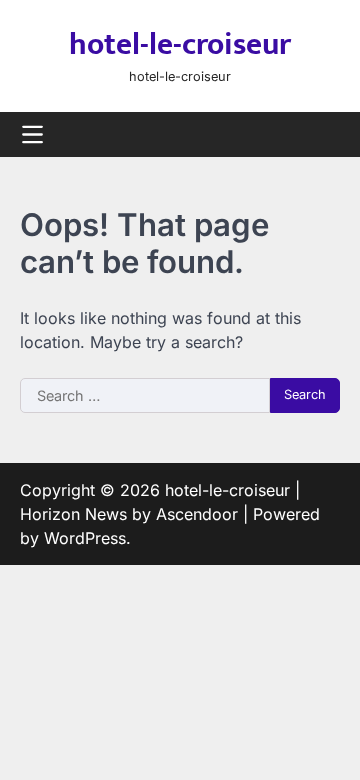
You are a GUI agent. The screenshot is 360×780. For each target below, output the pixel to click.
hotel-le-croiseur (180, 45)
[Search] (325, 134)
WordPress (85, 538)
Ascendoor (197, 514)
